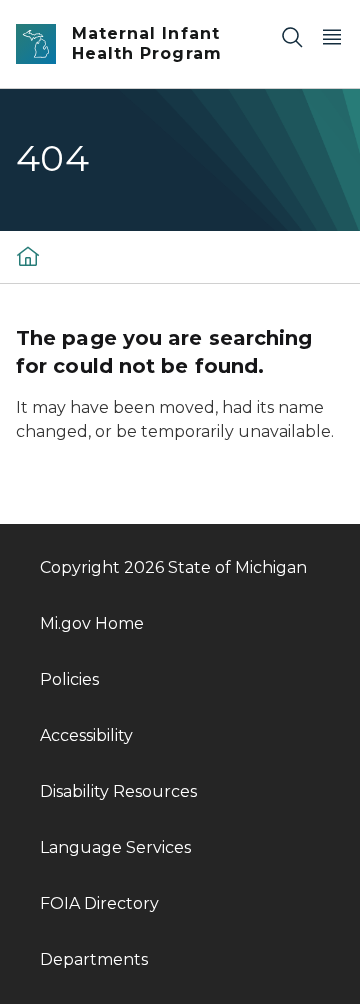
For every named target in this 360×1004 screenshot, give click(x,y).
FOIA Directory (99, 903)
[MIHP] (28, 255)
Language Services (115, 847)
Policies (69, 679)
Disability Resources (118, 791)
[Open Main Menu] (332, 36)
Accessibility (86, 735)
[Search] (292, 36)
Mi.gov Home (92, 623)
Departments (94, 959)
